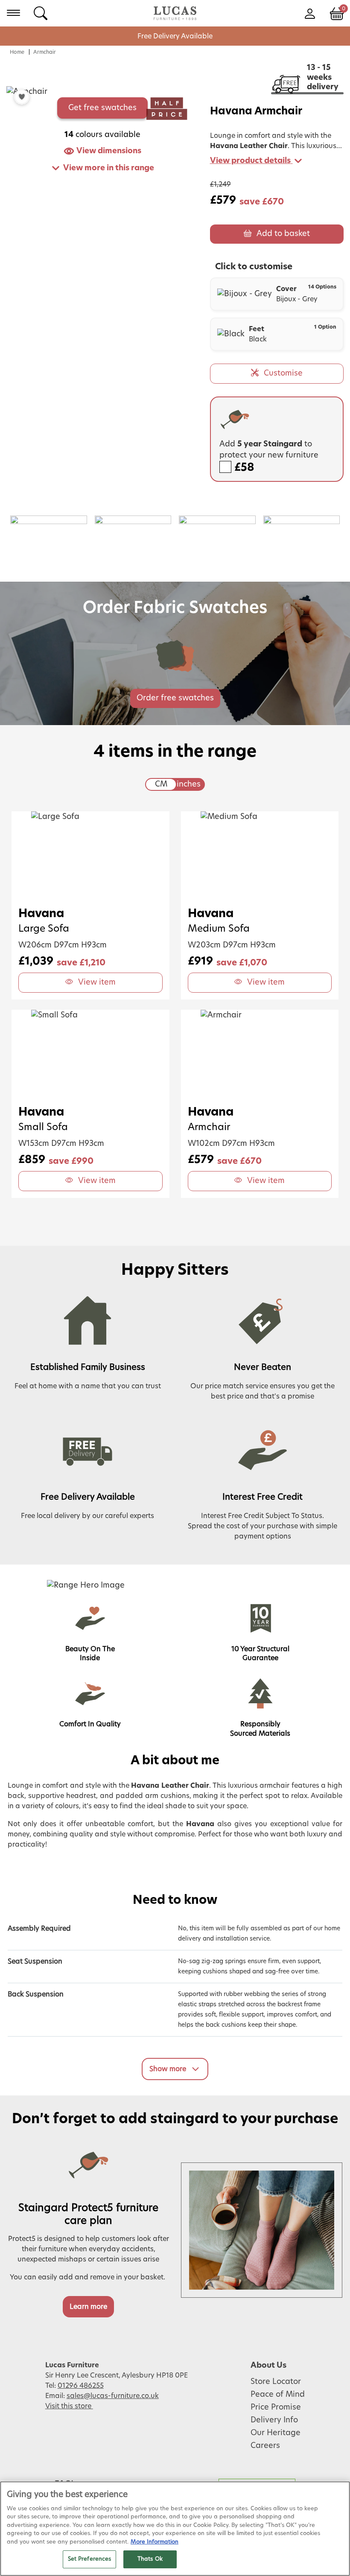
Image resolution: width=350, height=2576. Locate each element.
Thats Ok (150, 2559)
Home (17, 52)
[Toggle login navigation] (310, 13)
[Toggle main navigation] (13, 13)
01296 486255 (81, 2386)
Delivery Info (274, 2420)
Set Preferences (90, 2559)
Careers (265, 2446)
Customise (283, 373)
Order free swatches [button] (175, 698)
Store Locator (276, 2382)
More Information (155, 2542)
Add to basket (283, 234)
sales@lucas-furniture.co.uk (113, 2396)
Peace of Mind (278, 2395)
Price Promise (276, 2407)
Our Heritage (276, 2433)
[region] (175, 2529)
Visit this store (69, 2406)
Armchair (45, 52)
